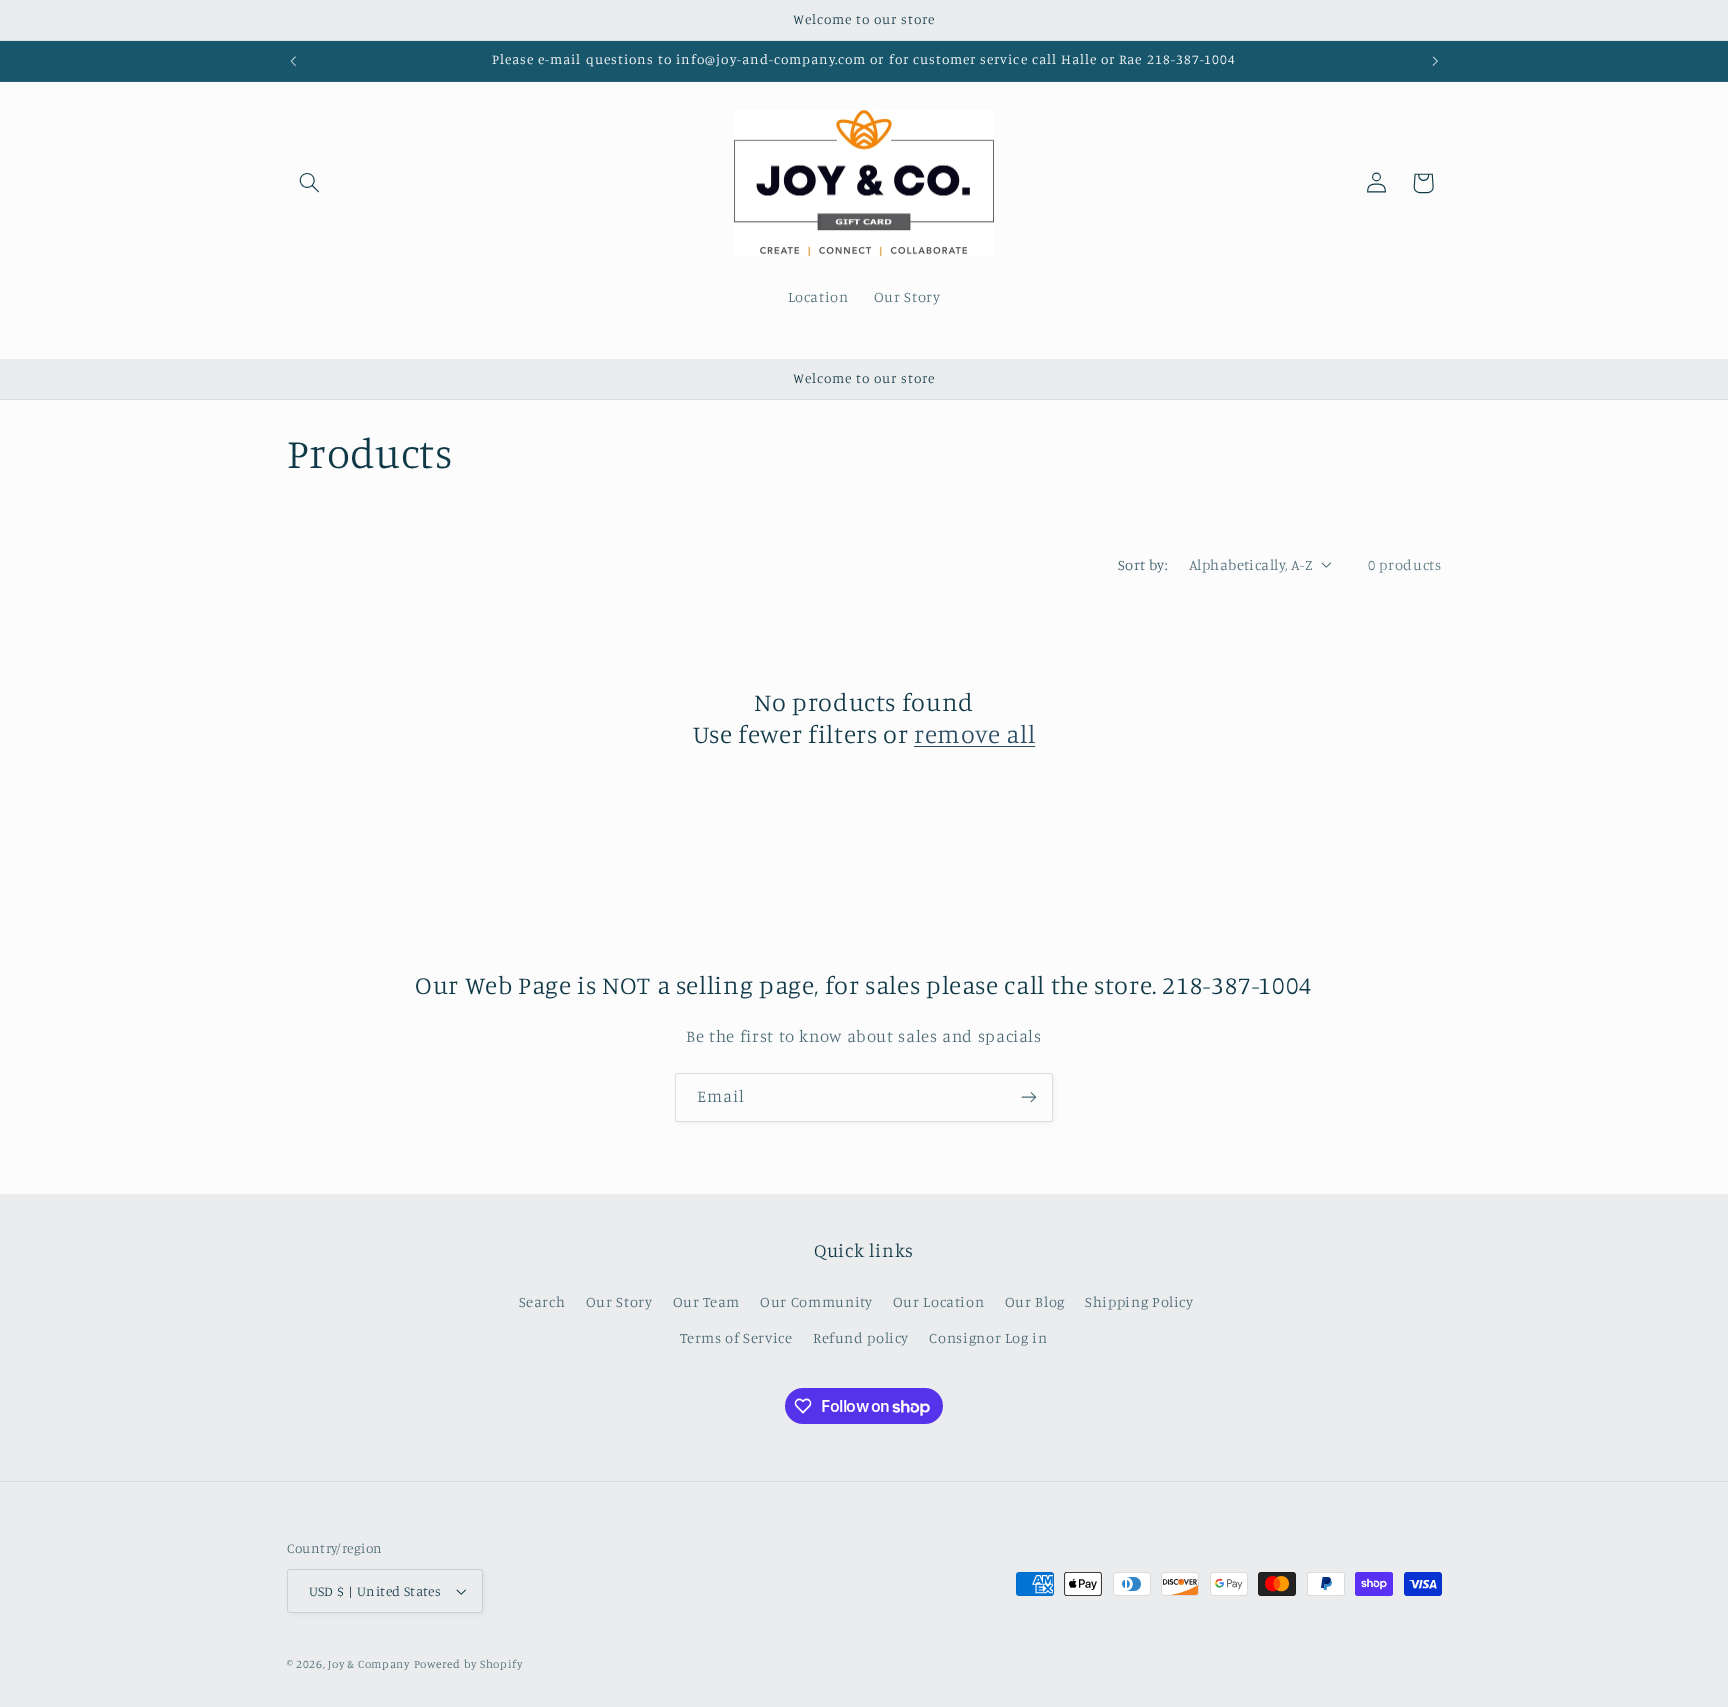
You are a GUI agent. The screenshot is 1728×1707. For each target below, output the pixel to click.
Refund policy (861, 1337)
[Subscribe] (1029, 1097)
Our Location (939, 1301)
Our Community (816, 1301)
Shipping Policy (1139, 1301)
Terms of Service (736, 1337)
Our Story (619, 1301)
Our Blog (1035, 1301)
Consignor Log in (988, 1337)
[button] (310, 183)
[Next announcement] (1435, 61)
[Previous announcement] (293, 61)
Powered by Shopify (468, 1664)
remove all (974, 733)
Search (542, 1301)
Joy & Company (369, 1664)
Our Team (706, 1301)
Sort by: (1143, 564)
